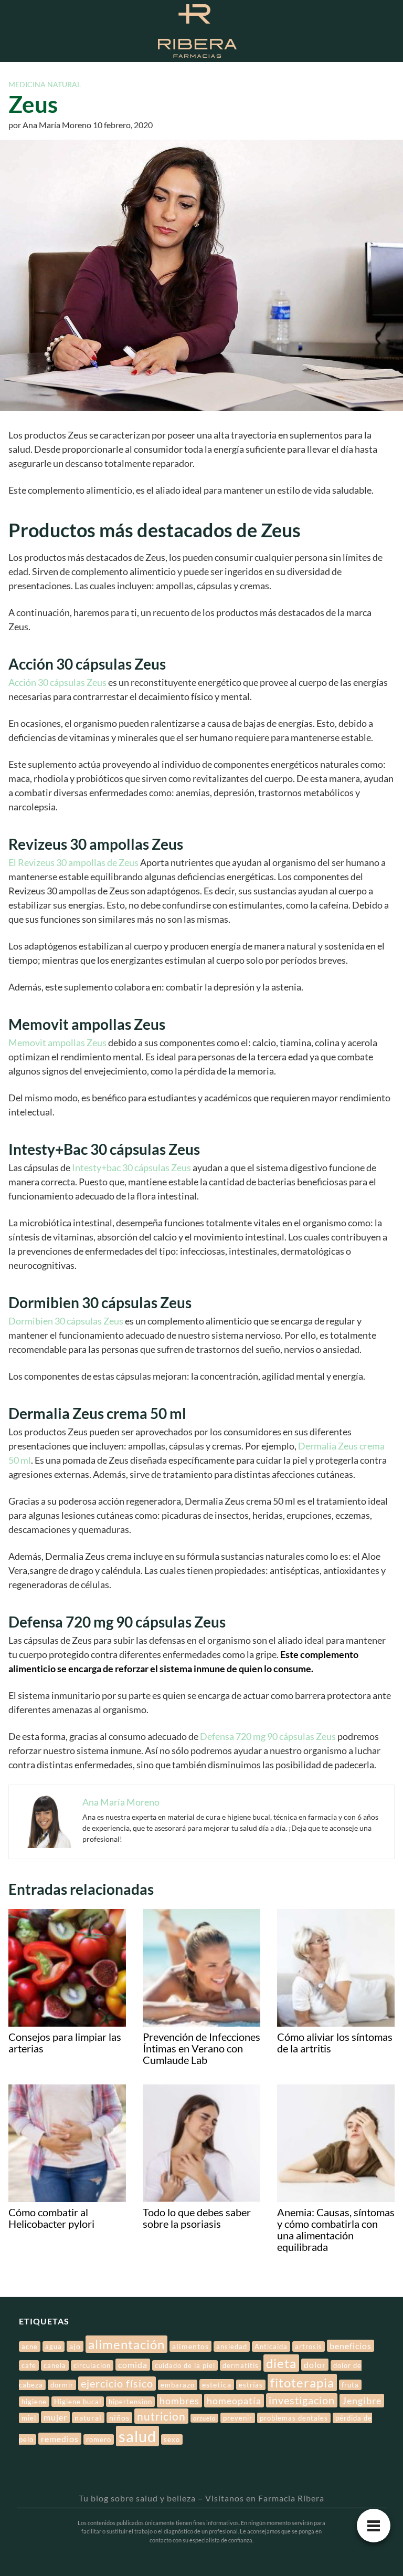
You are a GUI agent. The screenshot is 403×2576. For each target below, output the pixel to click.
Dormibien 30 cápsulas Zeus (66, 1321)
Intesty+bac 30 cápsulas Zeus (131, 1167)
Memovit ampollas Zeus (58, 1042)
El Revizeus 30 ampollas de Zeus (73, 862)
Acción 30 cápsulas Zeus (57, 682)
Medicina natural (45, 84)
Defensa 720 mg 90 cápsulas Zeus (268, 1736)
